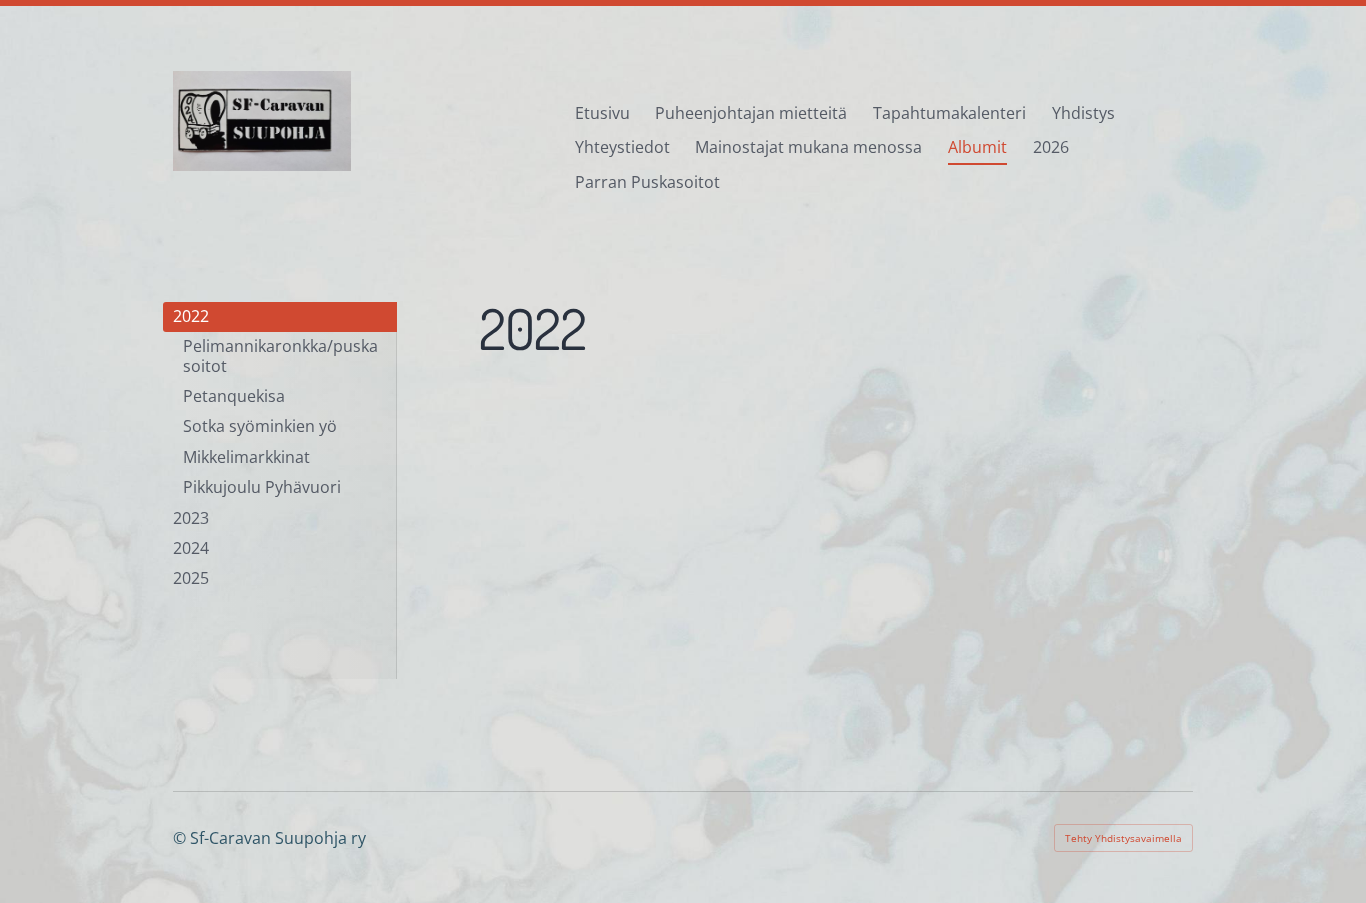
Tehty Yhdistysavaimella (1123, 838)
